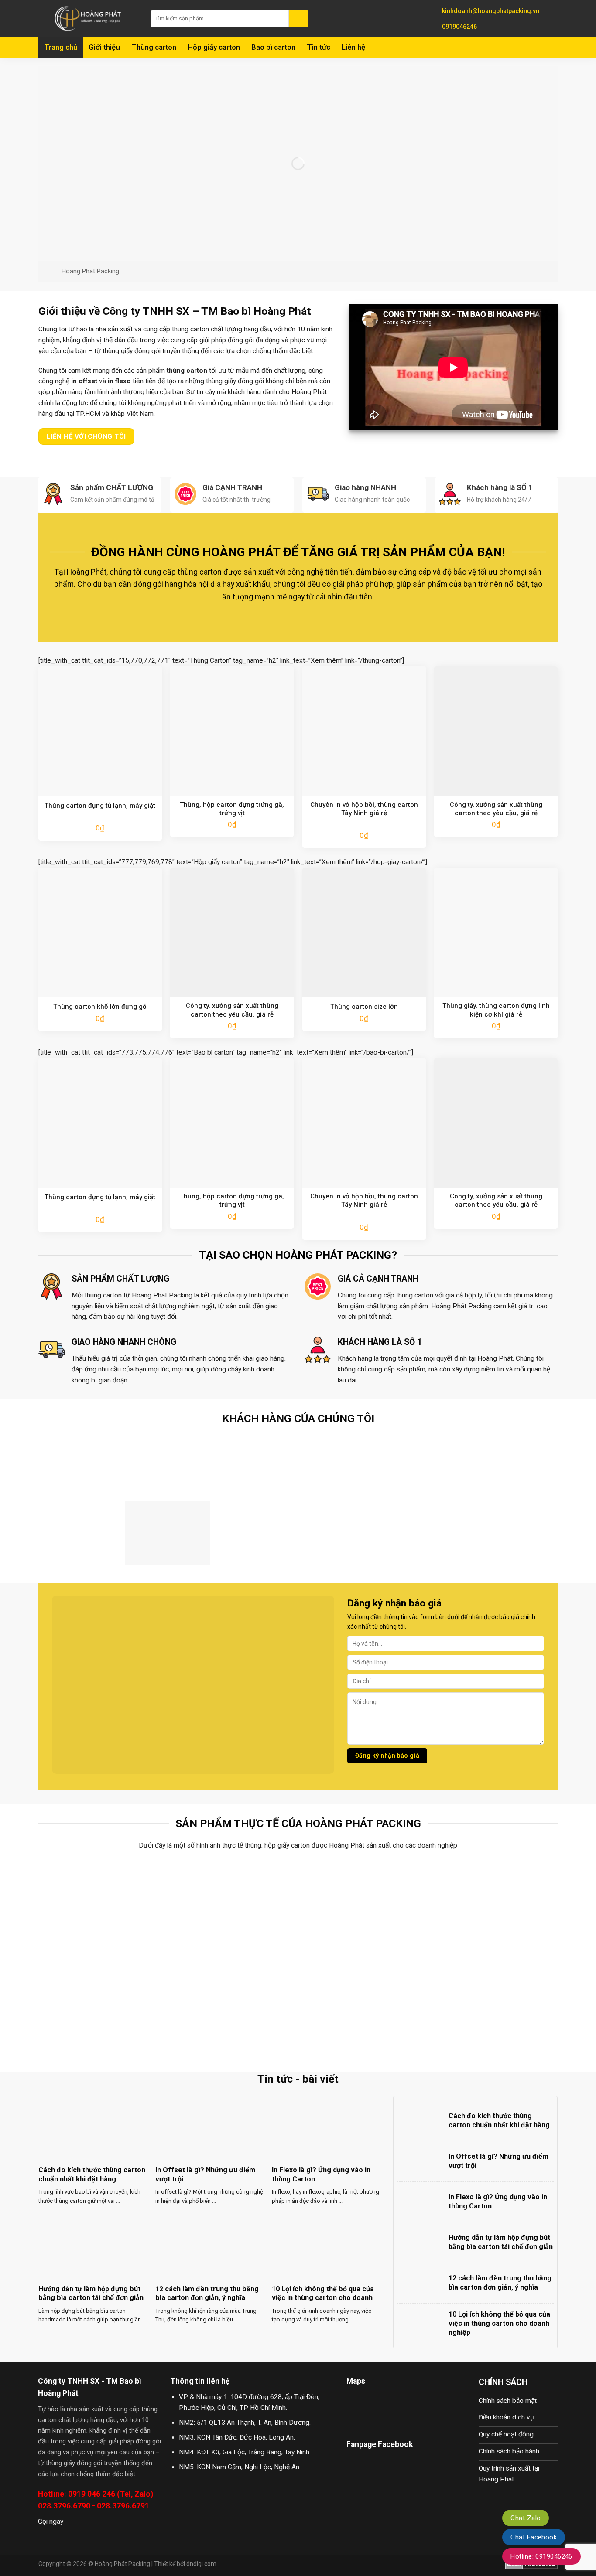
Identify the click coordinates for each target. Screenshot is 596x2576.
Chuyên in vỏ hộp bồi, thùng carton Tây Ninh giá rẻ (364, 809)
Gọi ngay (51, 2522)
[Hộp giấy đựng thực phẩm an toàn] (233, 2006)
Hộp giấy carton (214, 47)
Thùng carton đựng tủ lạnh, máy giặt (100, 806)
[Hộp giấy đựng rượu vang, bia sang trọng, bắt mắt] (494, 1908)
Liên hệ (353, 47)
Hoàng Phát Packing (122, 2564)
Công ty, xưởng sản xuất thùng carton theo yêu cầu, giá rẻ (496, 809)
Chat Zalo (526, 2518)
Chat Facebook (534, 2537)
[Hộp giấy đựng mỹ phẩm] (494, 2006)
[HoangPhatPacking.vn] (88, 19)
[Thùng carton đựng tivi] (363, 1908)
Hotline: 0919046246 (541, 2556)
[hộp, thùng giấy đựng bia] (103, 2006)
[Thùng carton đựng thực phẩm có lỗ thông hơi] (103, 1908)
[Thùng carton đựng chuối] (233, 1908)
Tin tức (319, 47)
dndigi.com (201, 2564)
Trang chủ (61, 47)
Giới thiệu (104, 47)
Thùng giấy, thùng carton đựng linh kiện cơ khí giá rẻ (496, 1010)
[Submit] (299, 19)
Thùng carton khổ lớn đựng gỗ (100, 1007)
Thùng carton (154, 47)
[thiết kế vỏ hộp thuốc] (363, 2006)
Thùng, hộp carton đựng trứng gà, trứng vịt (232, 809)
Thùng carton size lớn (364, 1007)
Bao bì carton (273, 47)
